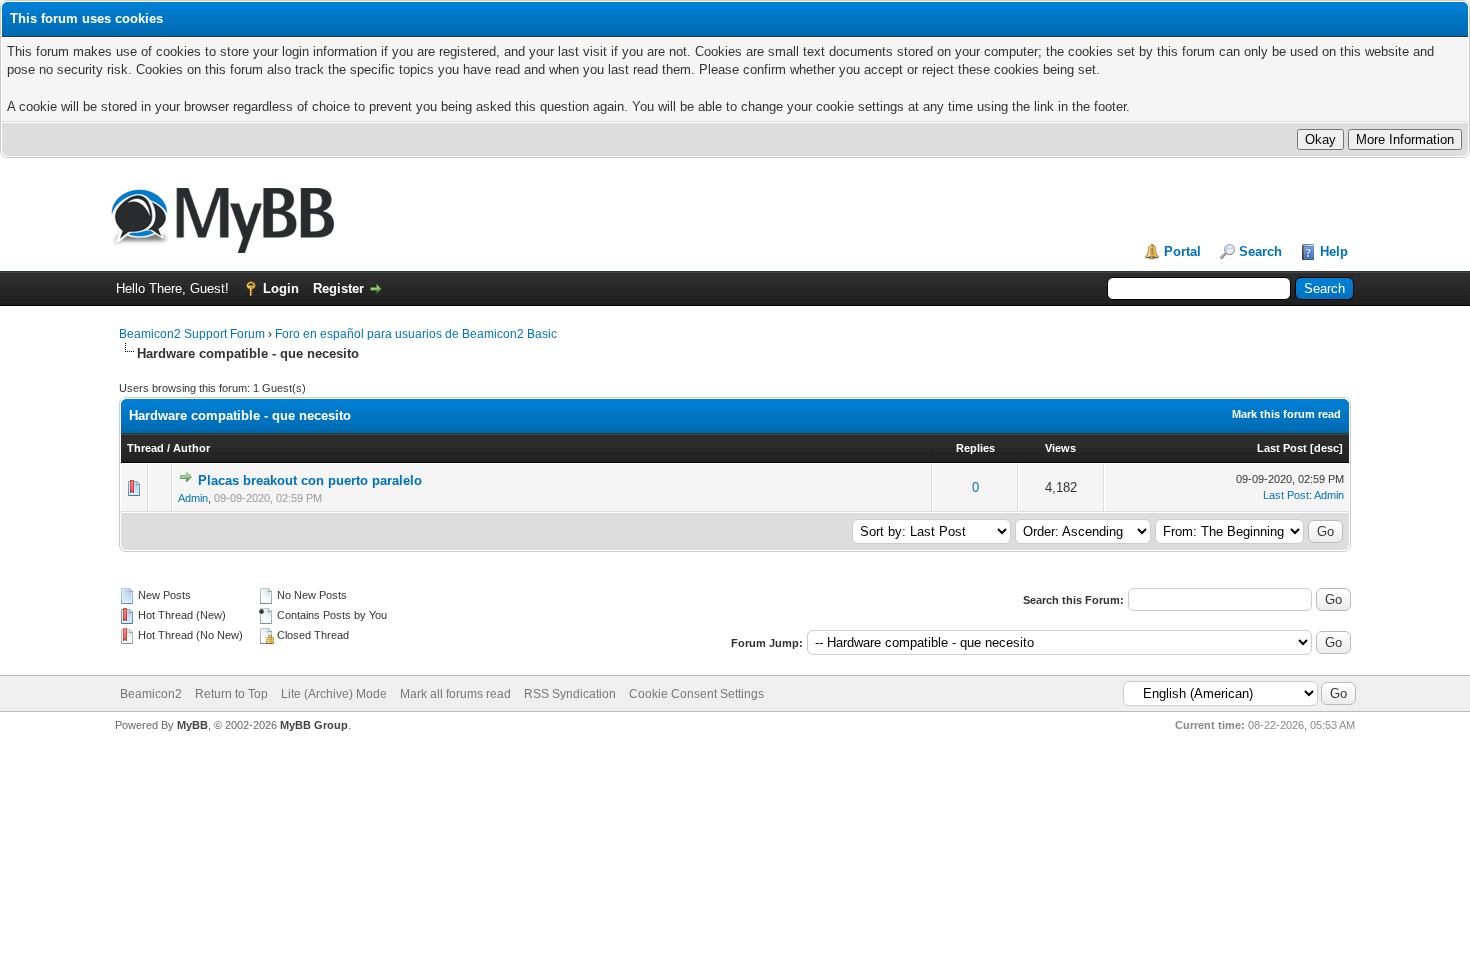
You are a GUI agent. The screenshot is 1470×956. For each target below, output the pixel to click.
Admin (193, 498)
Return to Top (231, 694)
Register (338, 288)
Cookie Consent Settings (696, 694)
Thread (145, 448)
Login (281, 288)
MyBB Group (314, 725)
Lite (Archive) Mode (334, 694)
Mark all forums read (455, 694)
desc (1326, 448)
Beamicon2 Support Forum (192, 334)
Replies (975, 448)
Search (1260, 251)
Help (1334, 251)
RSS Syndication (570, 694)
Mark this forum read (1286, 414)
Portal (1182, 251)
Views (1060, 448)
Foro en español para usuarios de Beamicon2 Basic (416, 334)
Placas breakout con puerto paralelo (310, 480)
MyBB (192, 725)
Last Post (1282, 448)
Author (191, 448)
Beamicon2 (151, 694)
